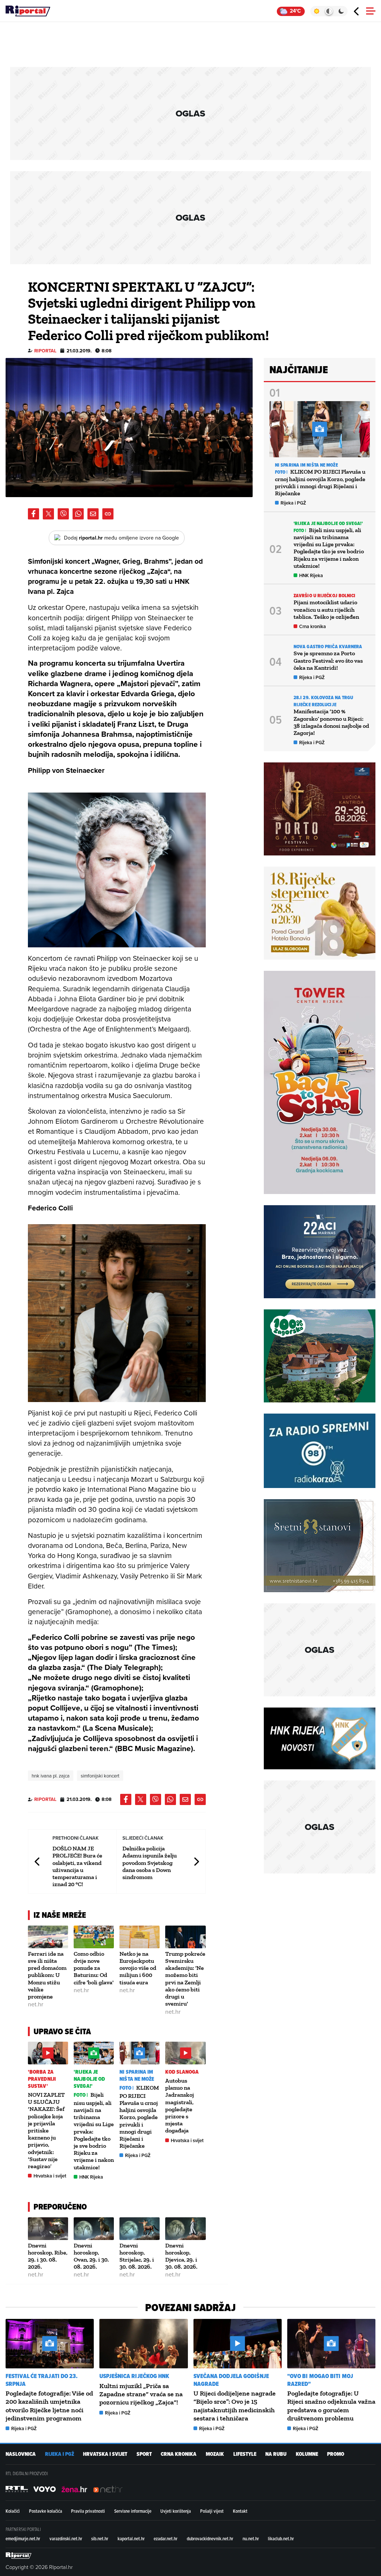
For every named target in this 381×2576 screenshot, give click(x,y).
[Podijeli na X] (48, 514)
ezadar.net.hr (166, 2538)
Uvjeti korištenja (176, 2511)
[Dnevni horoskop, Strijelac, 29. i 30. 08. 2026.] (140, 2229)
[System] (329, 11)
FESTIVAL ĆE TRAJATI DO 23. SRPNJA (42, 2380)
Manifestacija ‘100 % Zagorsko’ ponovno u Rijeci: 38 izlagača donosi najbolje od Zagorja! (331, 722)
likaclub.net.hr (281, 2538)
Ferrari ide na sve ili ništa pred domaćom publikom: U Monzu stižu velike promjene (47, 1975)
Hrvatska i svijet (50, 2176)
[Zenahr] (74, 2489)
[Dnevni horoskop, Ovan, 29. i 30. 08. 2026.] (94, 2229)
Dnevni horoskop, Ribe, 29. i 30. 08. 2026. (48, 2256)
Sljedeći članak (196, 1861)
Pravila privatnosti (88, 2511)
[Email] (93, 514)
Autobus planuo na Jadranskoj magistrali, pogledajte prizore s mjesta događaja (180, 2105)
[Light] (316, 11)
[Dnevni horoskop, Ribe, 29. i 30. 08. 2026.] (48, 2229)
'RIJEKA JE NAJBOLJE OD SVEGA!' (89, 2079)
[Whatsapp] (78, 514)
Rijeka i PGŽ (138, 2155)
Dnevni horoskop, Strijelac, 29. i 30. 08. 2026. (137, 2256)
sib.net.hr (100, 2538)
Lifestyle (245, 2454)
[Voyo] (45, 2489)
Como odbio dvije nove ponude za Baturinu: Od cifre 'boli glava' (94, 1968)
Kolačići (13, 2511)
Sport (144, 2454)
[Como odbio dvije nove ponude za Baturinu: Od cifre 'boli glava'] (94, 1937)
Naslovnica (21, 2454)
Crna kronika (313, 626)
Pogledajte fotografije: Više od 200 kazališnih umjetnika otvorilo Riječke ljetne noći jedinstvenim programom (49, 2406)
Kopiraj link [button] (108, 514)
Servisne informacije (133, 2511)
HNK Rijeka (91, 2177)
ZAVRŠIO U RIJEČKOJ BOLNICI (325, 596)
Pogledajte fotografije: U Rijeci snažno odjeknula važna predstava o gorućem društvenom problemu (331, 2406)
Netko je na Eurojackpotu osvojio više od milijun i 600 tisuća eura (138, 1968)
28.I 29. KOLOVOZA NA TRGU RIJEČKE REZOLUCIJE (324, 701)
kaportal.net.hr (131, 2538)
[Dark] (341, 11)
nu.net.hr (251, 2538)
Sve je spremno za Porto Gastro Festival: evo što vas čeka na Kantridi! (328, 660)
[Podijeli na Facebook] (33, 514)
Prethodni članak (38, 1861)
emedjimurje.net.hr (23, 2538)
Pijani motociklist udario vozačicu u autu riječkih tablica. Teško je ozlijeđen (326, 609)
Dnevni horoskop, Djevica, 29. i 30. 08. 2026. (181, 2256)
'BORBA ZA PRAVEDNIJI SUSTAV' (42, 2079)
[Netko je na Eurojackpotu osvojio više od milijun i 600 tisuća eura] (140, 1937)
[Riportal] (28, 11)
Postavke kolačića (46, 2511)
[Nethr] (108, 2489)
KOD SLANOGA (182, 2072)
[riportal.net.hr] (19, 2556)
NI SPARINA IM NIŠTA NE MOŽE (137, 2076)
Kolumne (307, 2454)
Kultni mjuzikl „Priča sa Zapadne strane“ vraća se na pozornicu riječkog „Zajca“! (141, 2394)
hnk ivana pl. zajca (51, 1776)
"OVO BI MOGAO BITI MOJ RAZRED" (320, 2380)
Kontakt (240, 2511)
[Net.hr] (17, 2489)
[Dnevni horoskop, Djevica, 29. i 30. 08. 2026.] (185, 2229)
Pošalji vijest (212, 2511)
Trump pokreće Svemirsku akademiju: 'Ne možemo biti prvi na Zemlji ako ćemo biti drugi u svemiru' (185, 1979)
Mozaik (215, 2454)
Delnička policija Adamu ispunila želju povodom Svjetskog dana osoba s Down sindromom (150, 1863)
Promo (336, 2454)
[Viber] (63, 514)
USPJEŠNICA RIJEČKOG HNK (134, 2376)
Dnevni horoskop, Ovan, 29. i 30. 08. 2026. (91, 2256)
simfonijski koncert (100, 1776)
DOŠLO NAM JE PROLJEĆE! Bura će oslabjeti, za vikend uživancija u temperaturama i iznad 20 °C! (77, 1866)
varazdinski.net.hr (66, 2538)
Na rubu (276, 2454)
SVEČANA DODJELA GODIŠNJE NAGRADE (231, 2380)
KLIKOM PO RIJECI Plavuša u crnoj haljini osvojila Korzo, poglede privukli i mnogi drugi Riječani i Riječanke (139, 2117)
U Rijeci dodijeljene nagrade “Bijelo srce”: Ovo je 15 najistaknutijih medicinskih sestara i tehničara (235, 2406)
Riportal (45, 351)
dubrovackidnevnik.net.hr (210, 2538)
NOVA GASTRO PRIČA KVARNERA (328, 647)
